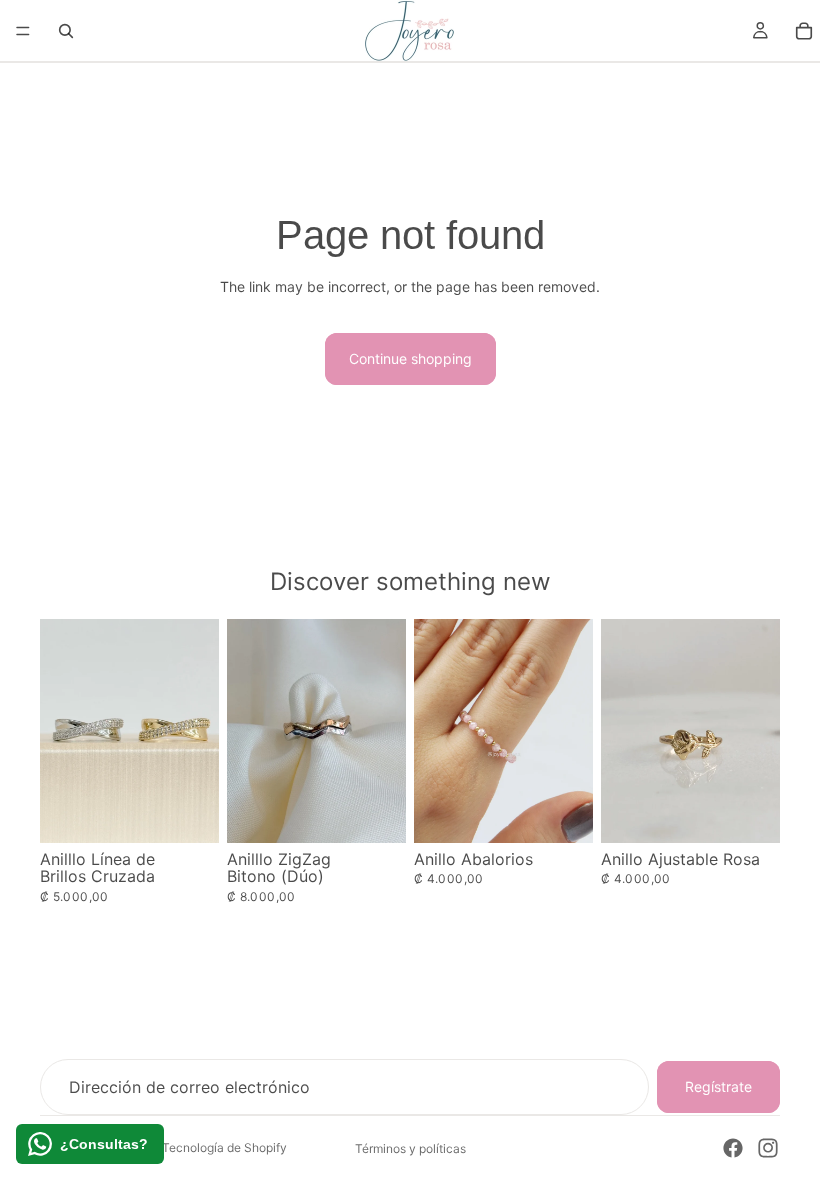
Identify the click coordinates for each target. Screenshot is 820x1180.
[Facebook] (733, 1148)
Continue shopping (410, 358)
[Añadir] (749, 812)
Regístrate (718, 1086)
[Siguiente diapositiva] (571, 731)
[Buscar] (66, 31)
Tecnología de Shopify (224, 1147)
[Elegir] (188, 812)
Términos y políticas (410, 1148)
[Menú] (23, 31)
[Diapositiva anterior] (436, 731)
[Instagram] (768, 1148)
